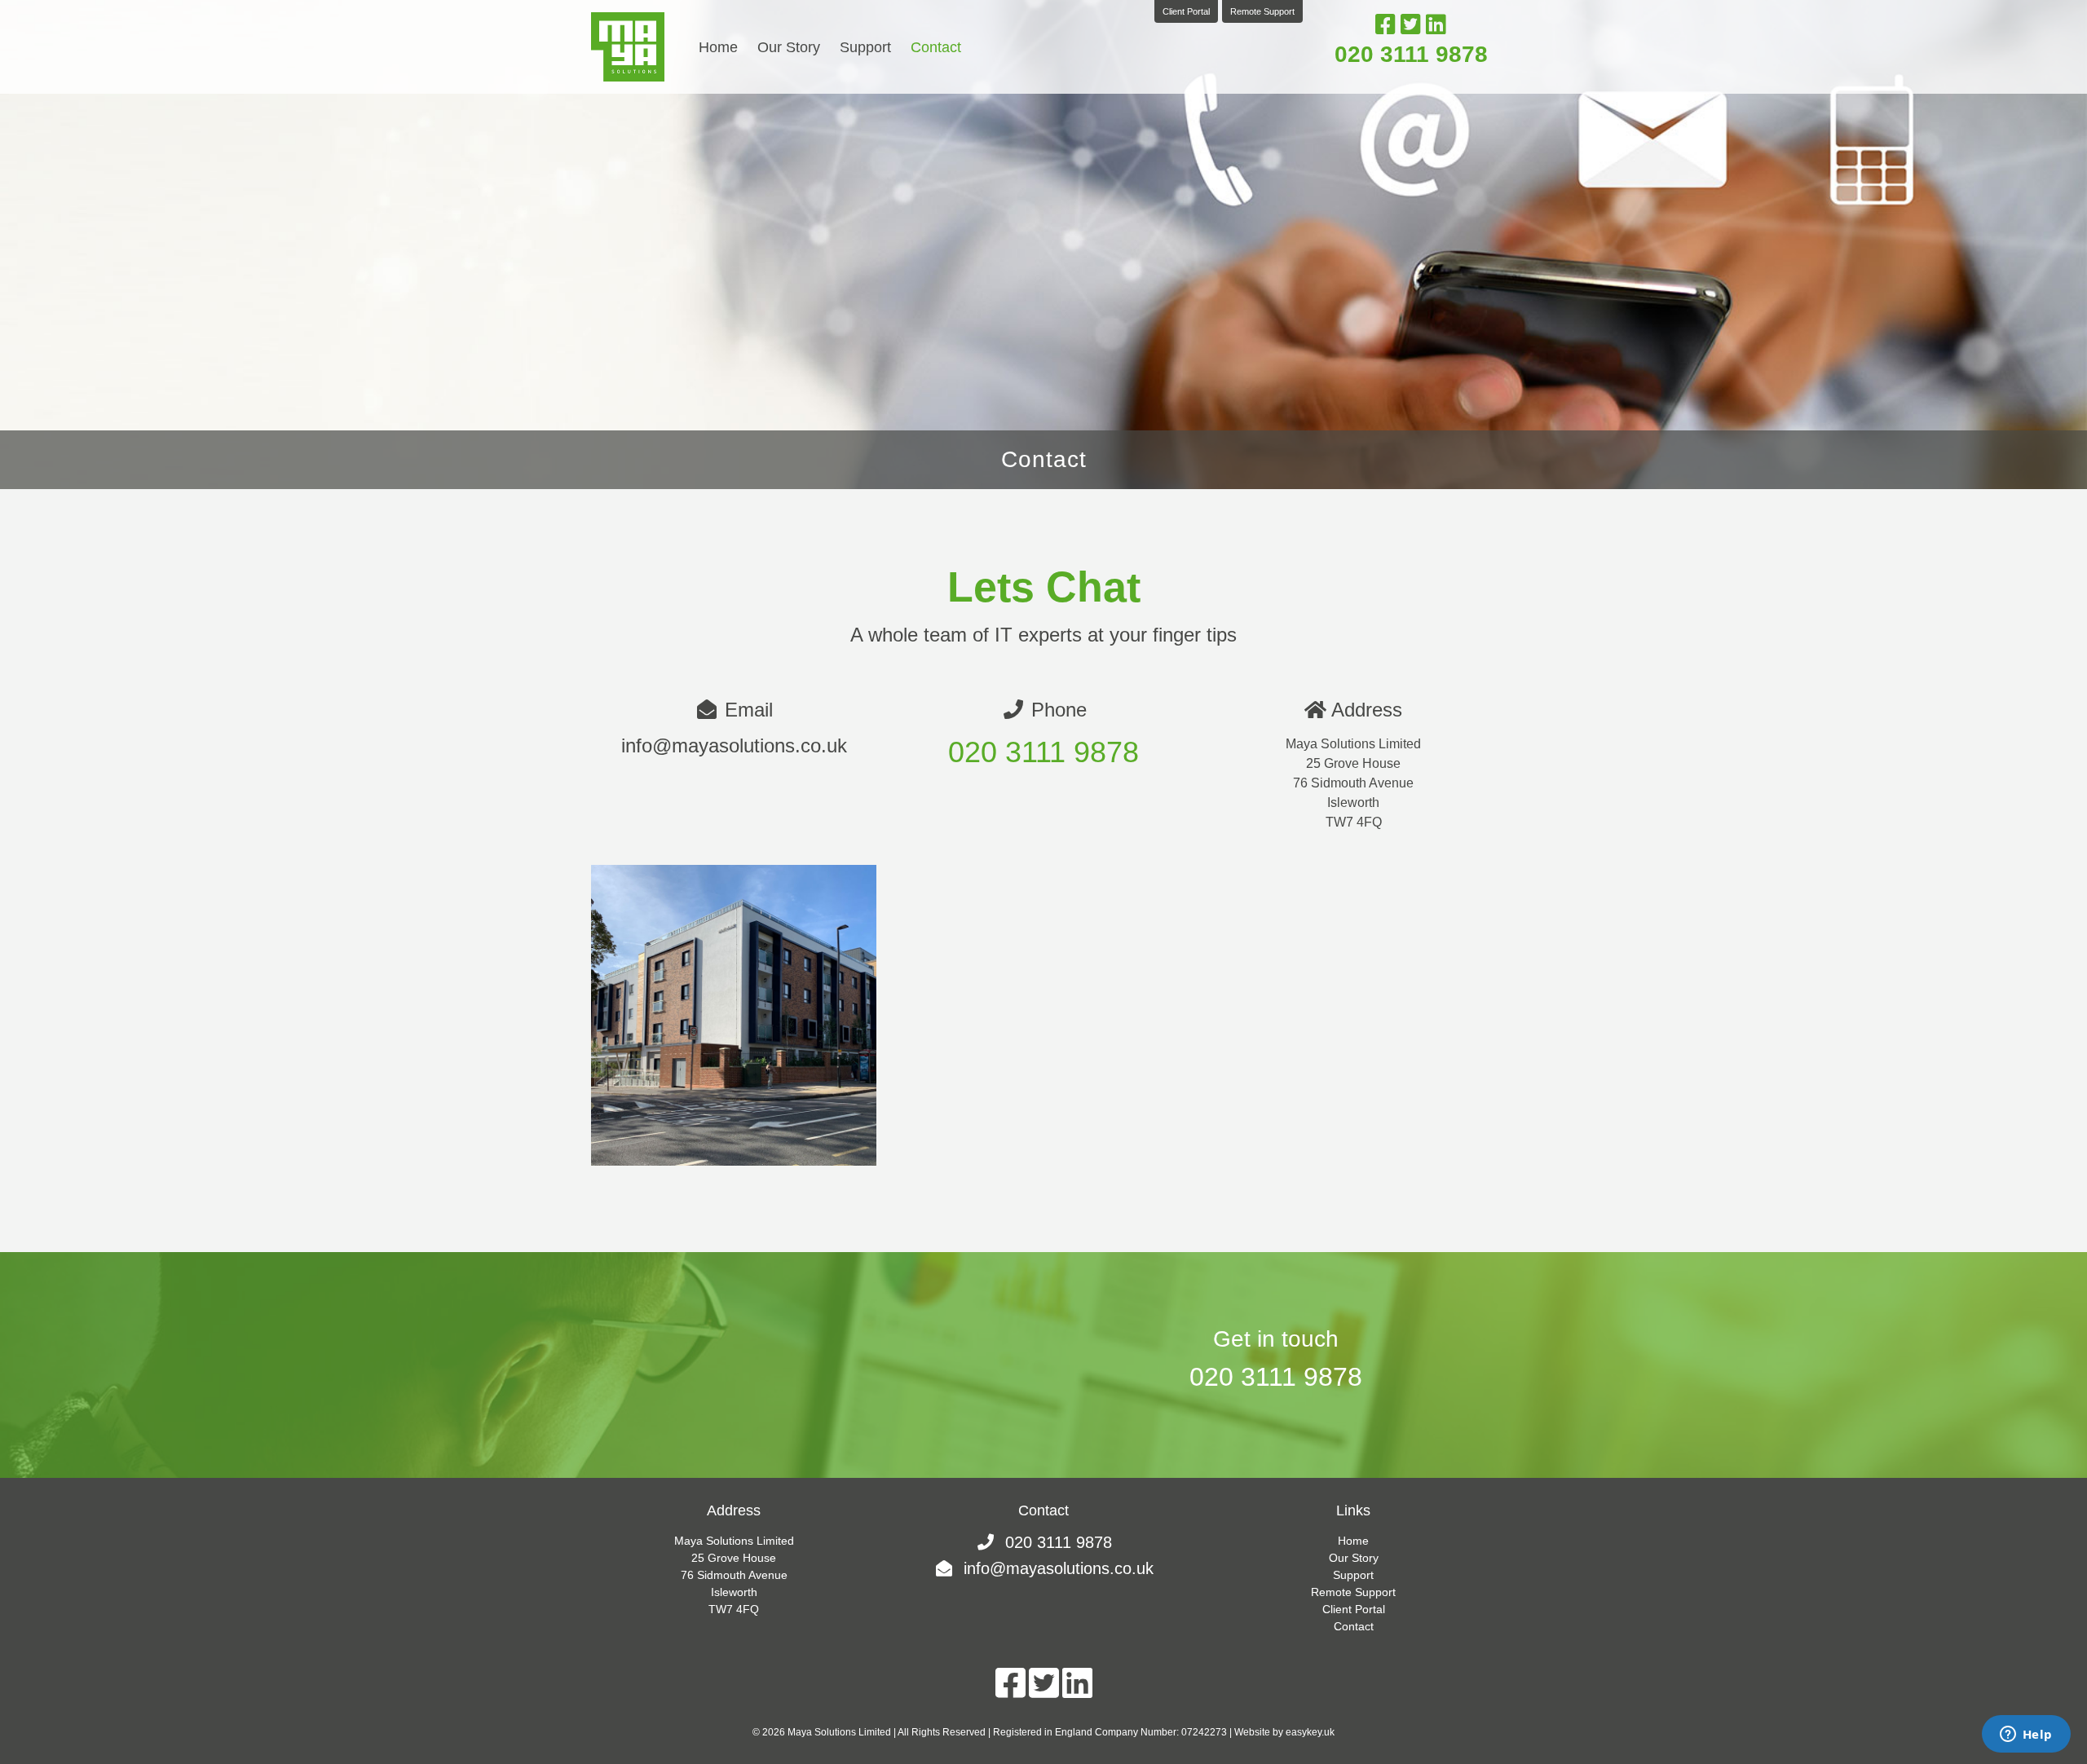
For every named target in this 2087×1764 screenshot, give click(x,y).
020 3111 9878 (1411, 54)
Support (865, 47)
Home (718, 47)
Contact (936, 47)
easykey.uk (1310, 1732)
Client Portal (1186, 11)
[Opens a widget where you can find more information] (2026, 1735)
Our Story (789, 47)
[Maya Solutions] (628, 47)
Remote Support (1262, 11)
